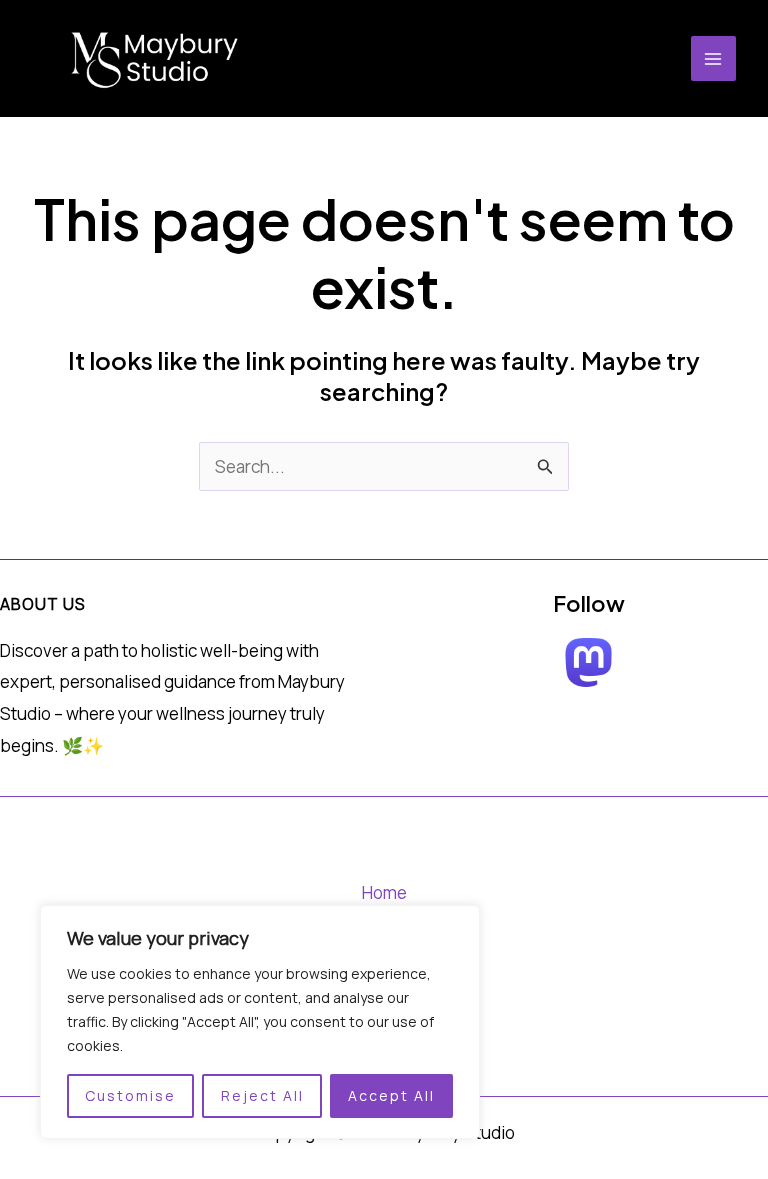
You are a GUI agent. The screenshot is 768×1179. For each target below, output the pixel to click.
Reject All (262, 1095)
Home (384, 892)
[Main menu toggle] (714, 59)
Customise (130, 1095)
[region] (260, 1022)
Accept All (391, 1095)
